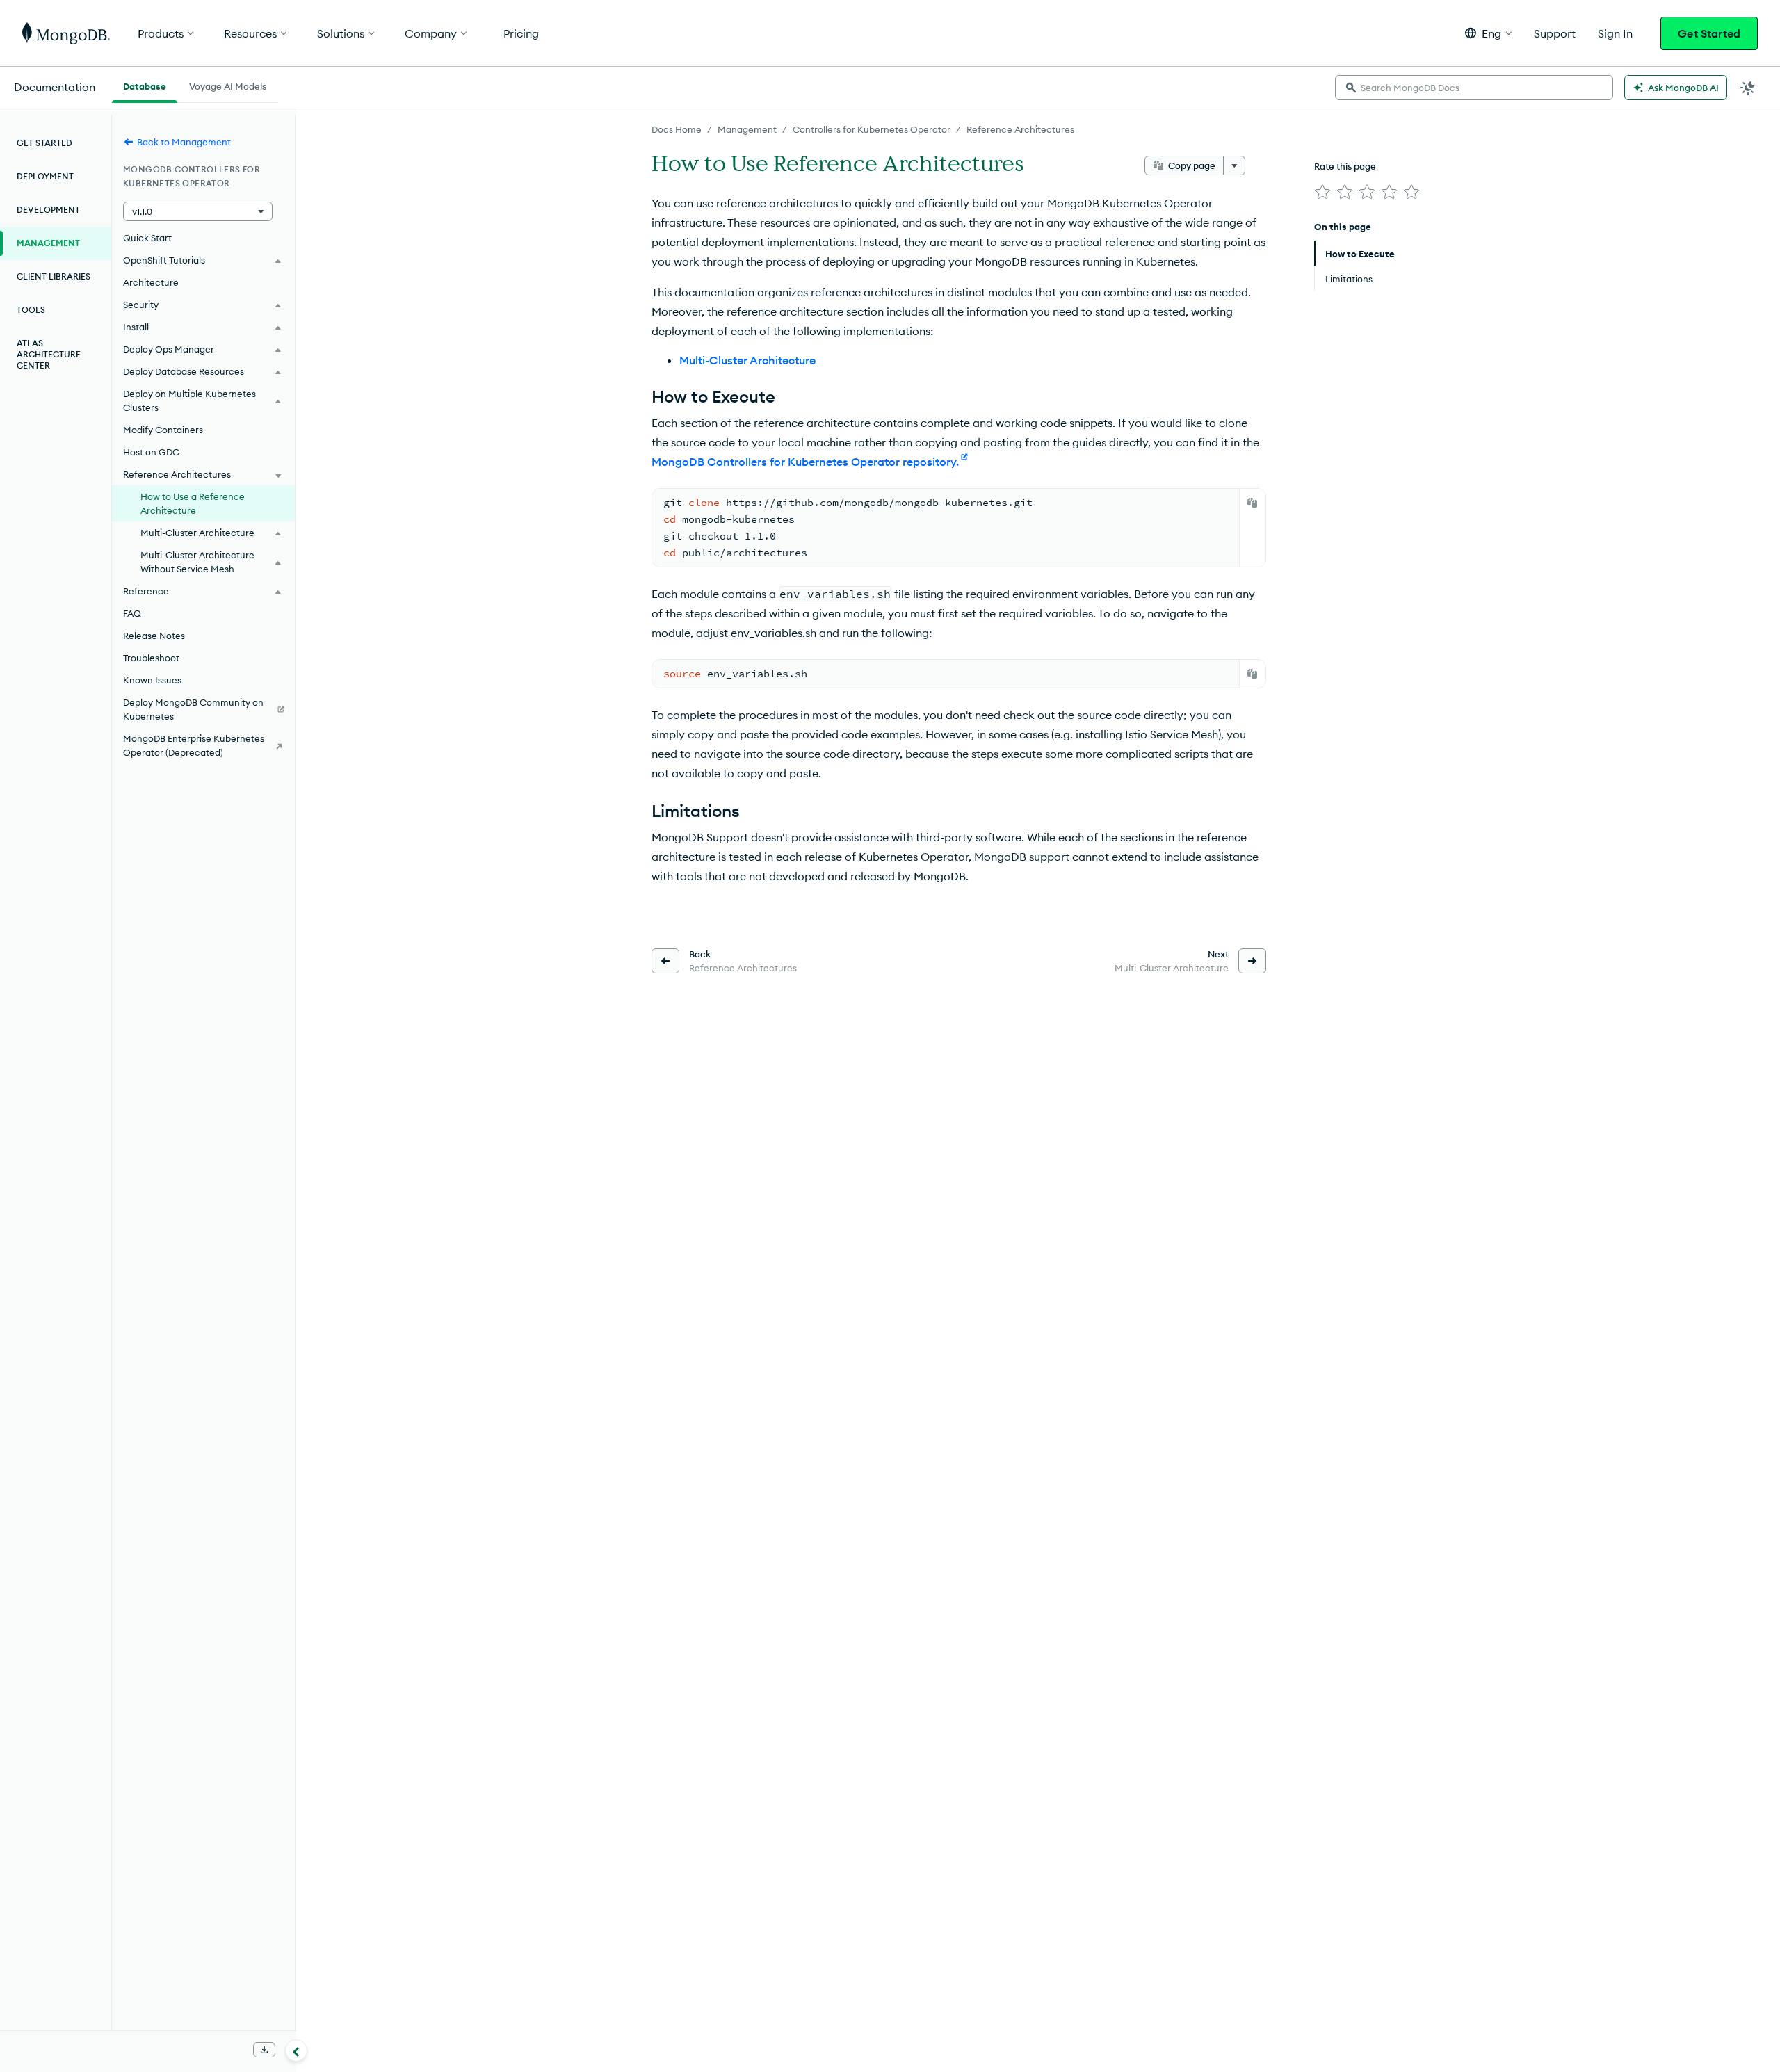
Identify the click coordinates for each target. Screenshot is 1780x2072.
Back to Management (184, 142)
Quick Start (147, 238)
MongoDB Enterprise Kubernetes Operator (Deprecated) (194, 745)
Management (747, 129)
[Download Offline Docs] (264, 2050)
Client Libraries (54, 276)
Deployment (45, 176)
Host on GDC (151, 452)
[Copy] (1252, 503)
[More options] (1234, 165)
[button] (1488, 33)
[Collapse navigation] (296, 2050)
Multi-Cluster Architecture (747, 360)
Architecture (151, 282)
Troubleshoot (151, 658)
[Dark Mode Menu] (1748, 88)
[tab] (145, 85)
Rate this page (1345, 166)
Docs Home (677, 129)
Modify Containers (163, 430)
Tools (31, 310)
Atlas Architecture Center (49, 354)
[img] (1322, 192)
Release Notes (154, 636)
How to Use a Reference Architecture (193, 503)
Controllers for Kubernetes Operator (872, 129)
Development (48, 210)
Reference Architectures (1020, 129)
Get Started (1709, 33)
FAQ (132, 613)
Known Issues (152, 680)
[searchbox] (1474, 88)
